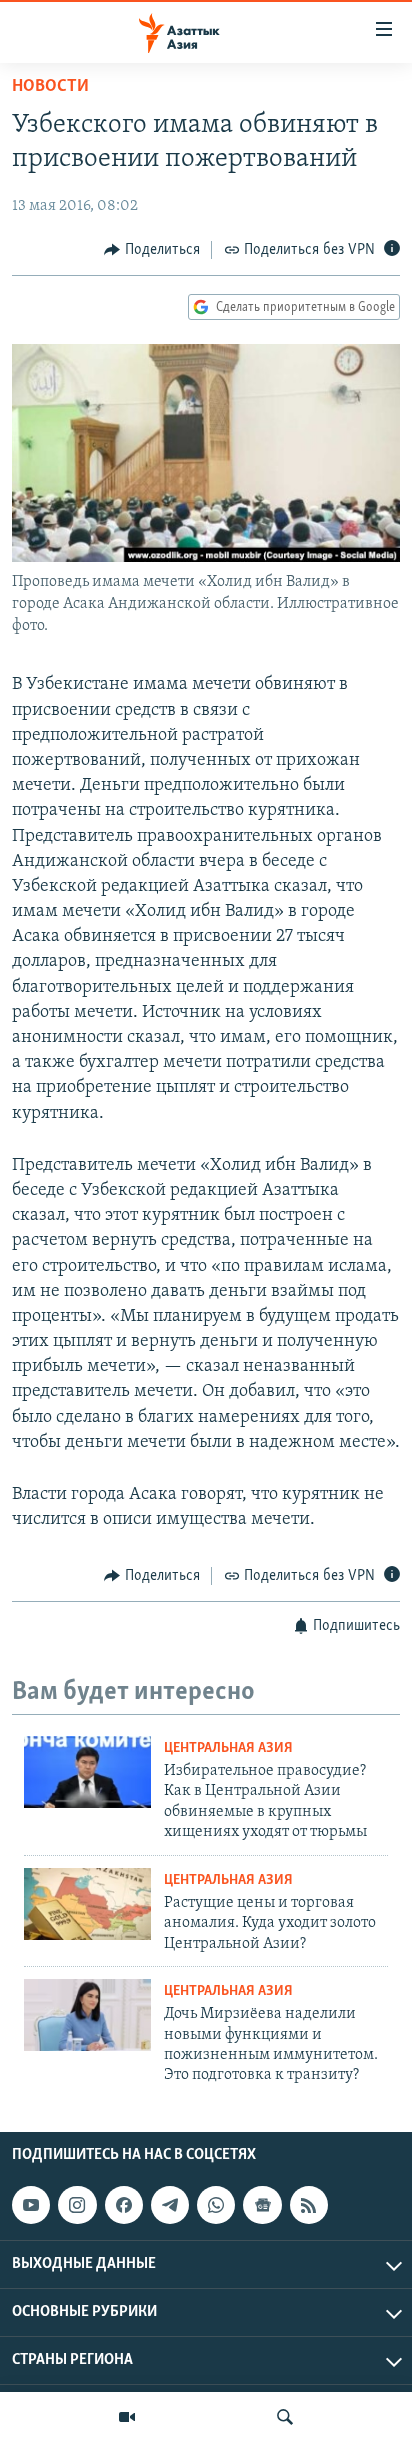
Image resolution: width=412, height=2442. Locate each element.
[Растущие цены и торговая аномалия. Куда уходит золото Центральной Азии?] (87, 1904)
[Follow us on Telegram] (170, 2205)
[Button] (152, 250)
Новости (50, 87)
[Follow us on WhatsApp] (216, 2205)
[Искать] (285, 2417)
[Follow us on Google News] (262, 2205)
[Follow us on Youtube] (31, 2205)
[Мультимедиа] (127, 2417)
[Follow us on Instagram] (77, 2205)
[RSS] (309, 2205)
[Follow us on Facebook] (124, 2205)
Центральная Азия (228, 1748)
